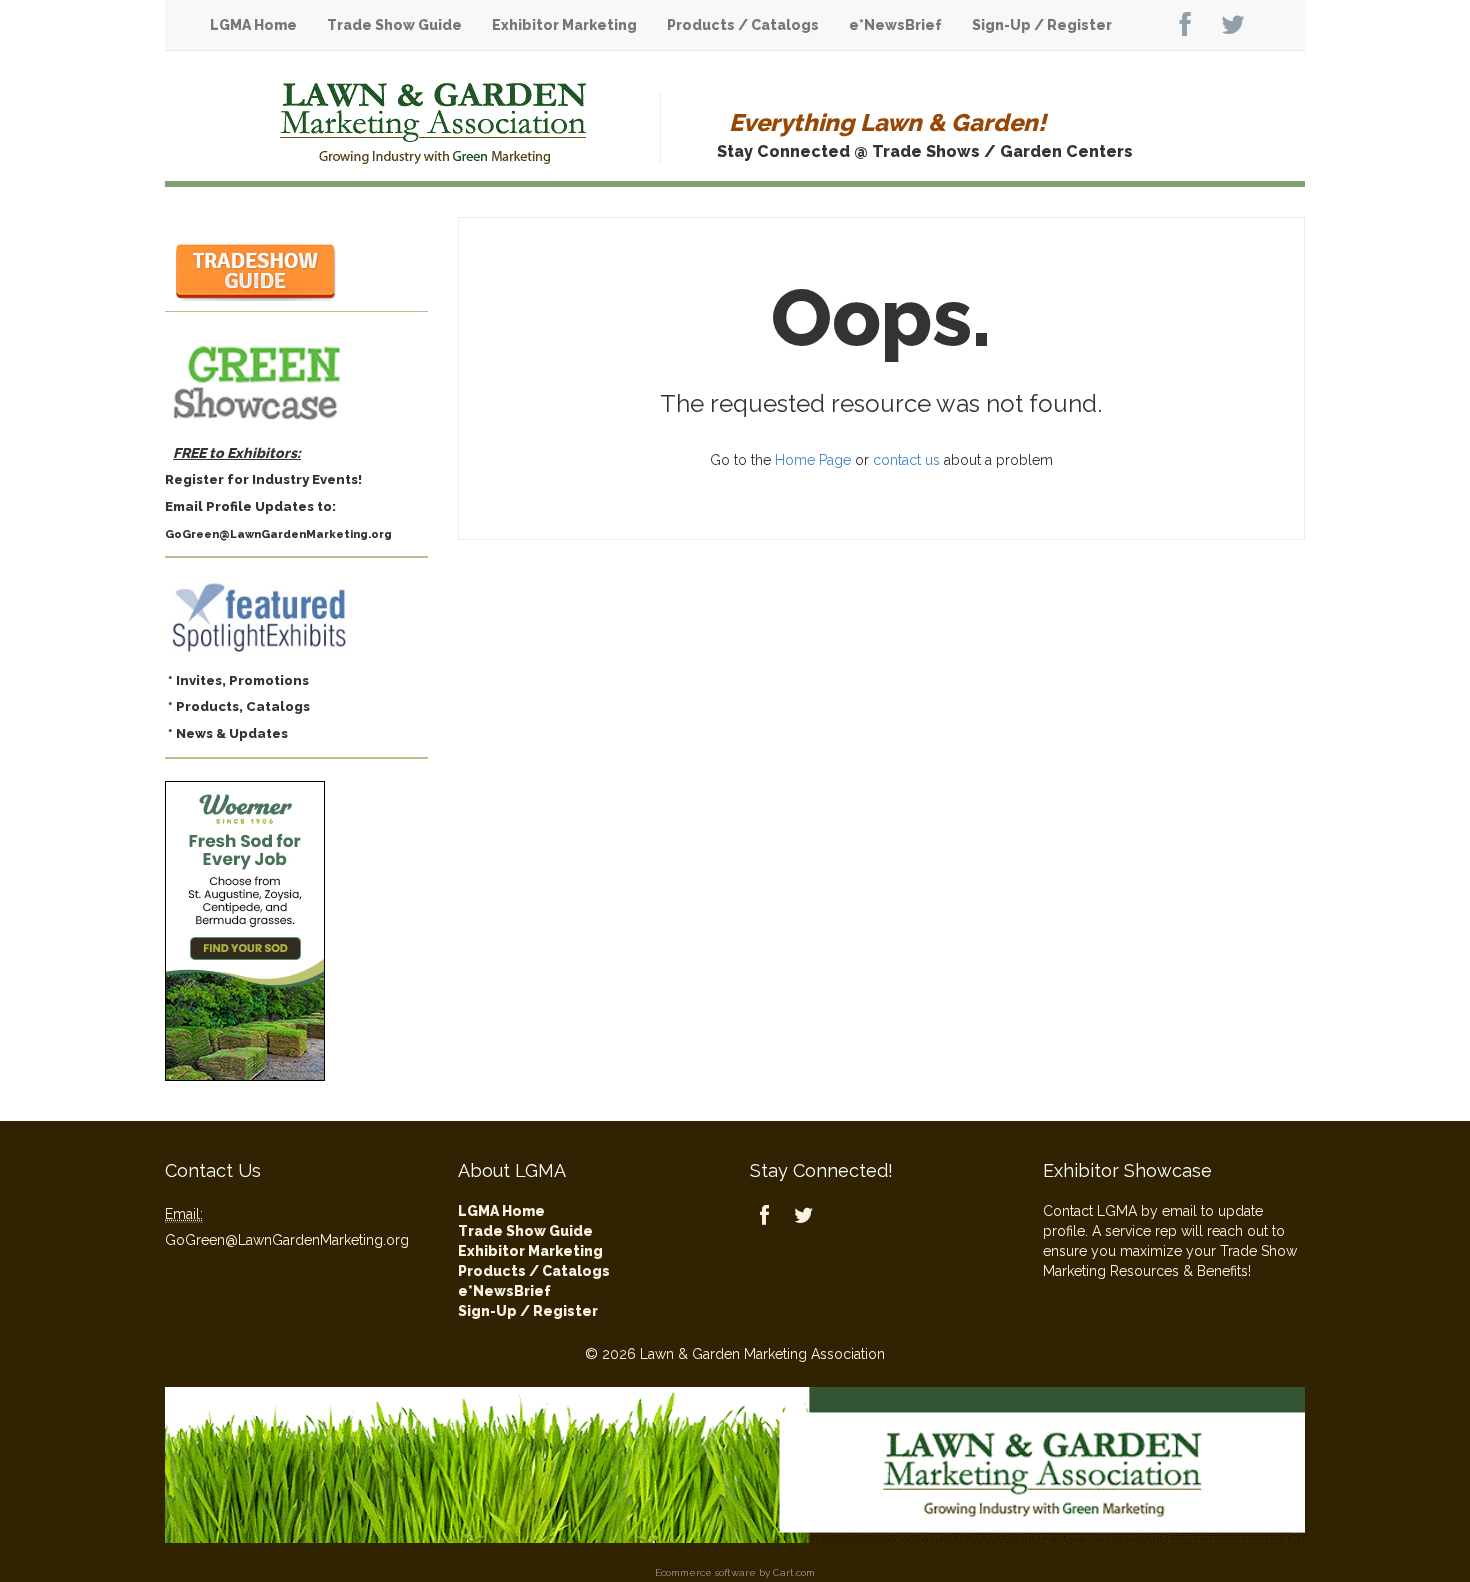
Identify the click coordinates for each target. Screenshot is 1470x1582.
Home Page (813, 460)
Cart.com (794, 1572)
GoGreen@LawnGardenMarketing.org (287, 1240)
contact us (906, 460)
